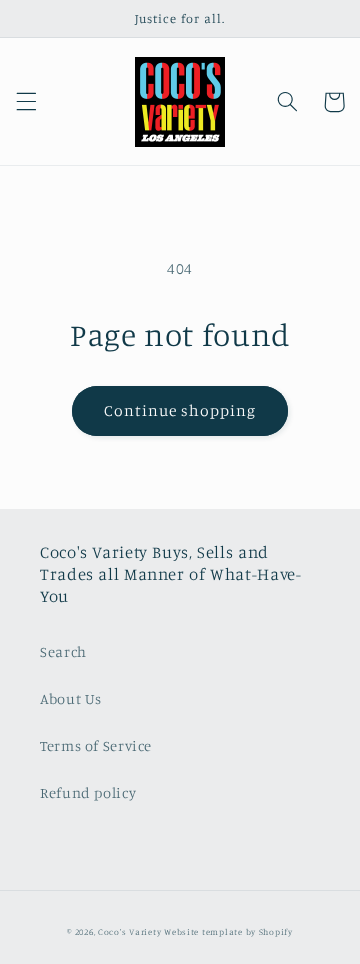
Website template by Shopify (228, 931)
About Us (71, 698)
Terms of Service (96, 745)
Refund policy (88, 792)
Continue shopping (180, 410)
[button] (26, 102)
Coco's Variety (129, 931)
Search (63, 651)
